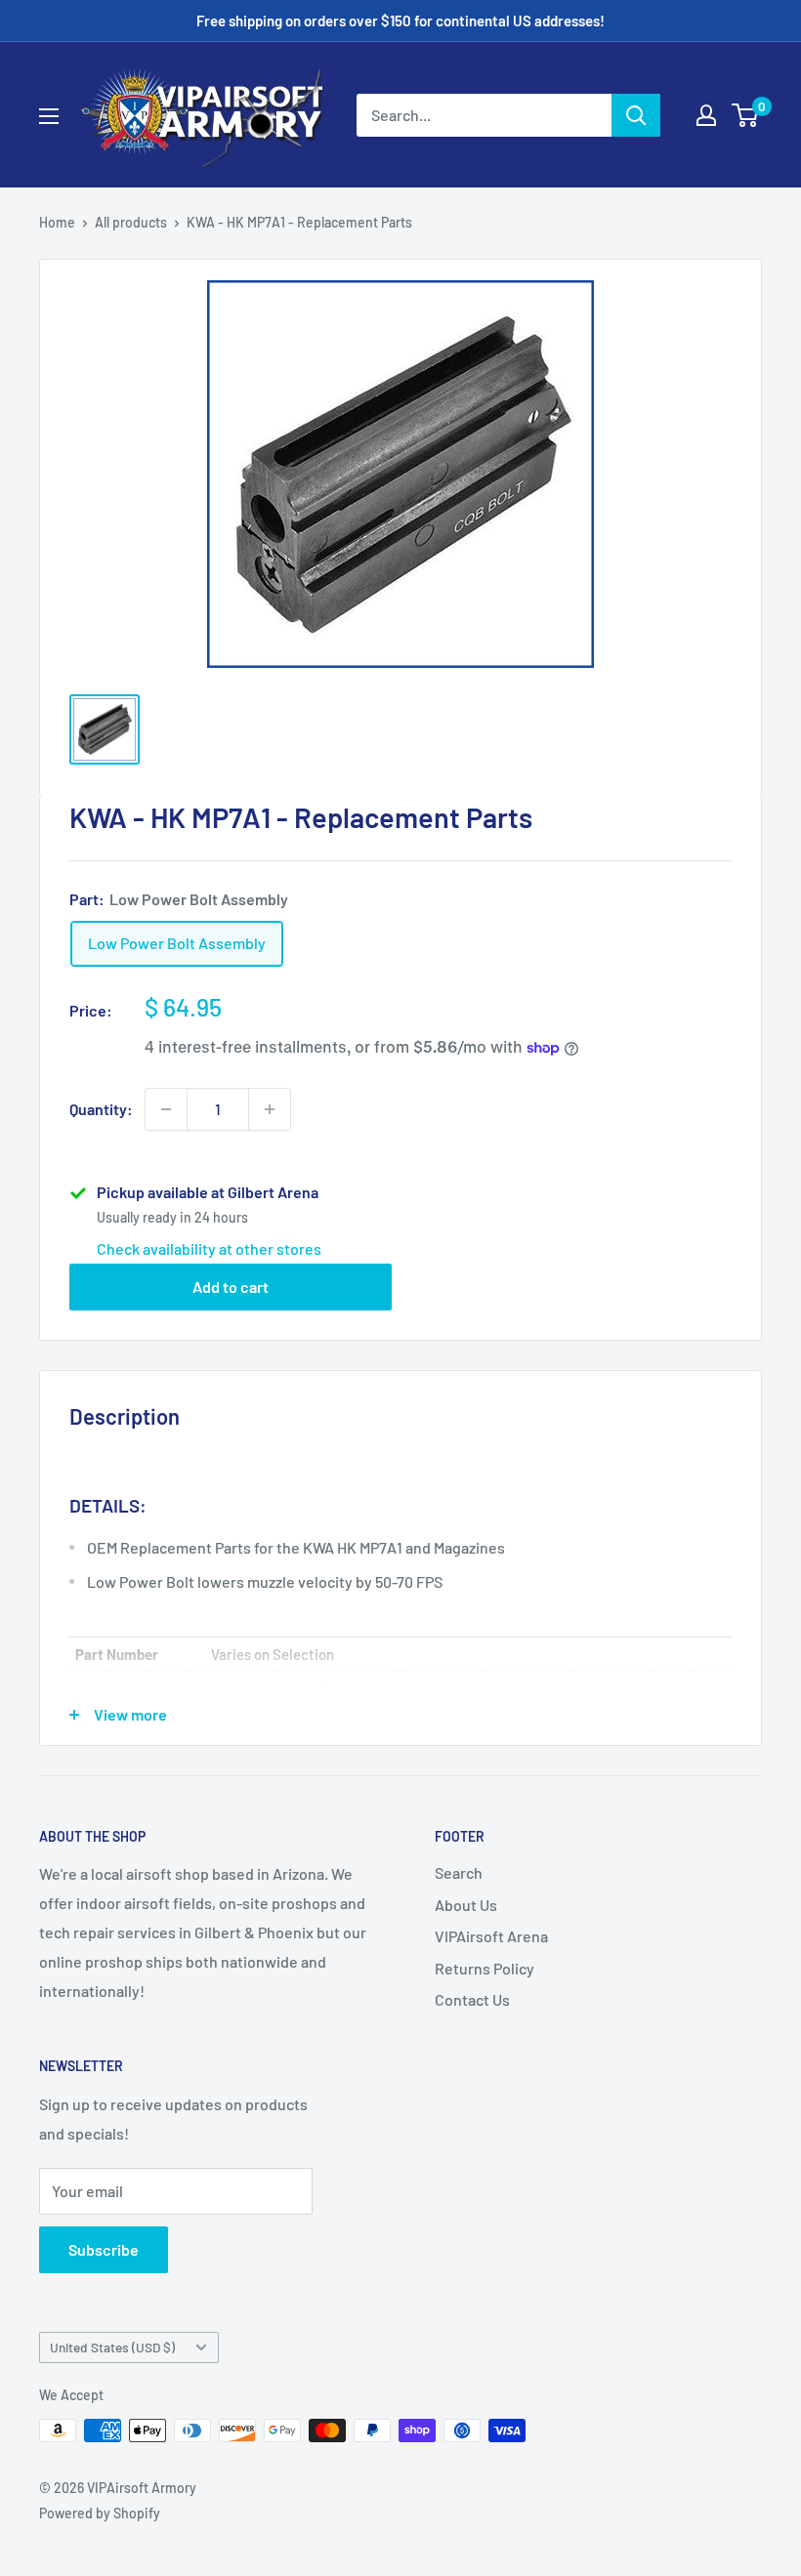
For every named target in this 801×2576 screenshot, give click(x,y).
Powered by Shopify (100, 2513)
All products (131, 222)
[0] (746, 115)
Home (57, 222)
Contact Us (472, 1999)
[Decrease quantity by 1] (166, 1109)
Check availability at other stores (209, 1248)
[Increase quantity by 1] (270, 1109)
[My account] (706, 115)
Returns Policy (485, 1968)
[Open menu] (49, 116)
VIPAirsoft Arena (491, 1936)
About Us (466, 1905)
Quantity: (101, 1109)
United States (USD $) (112, 2347)
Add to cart (231, 1287)
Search (459, 1872)
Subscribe (104, 2249)
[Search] (636, 115)
